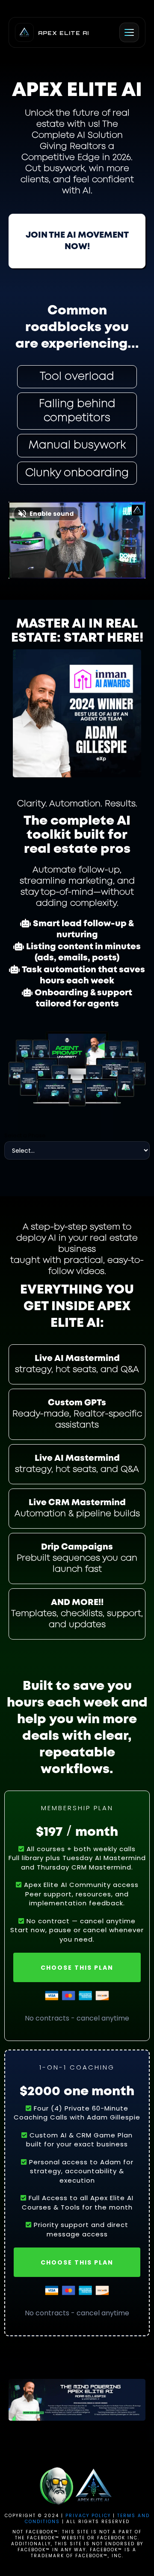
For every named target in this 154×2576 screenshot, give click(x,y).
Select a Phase (25, 1135)
